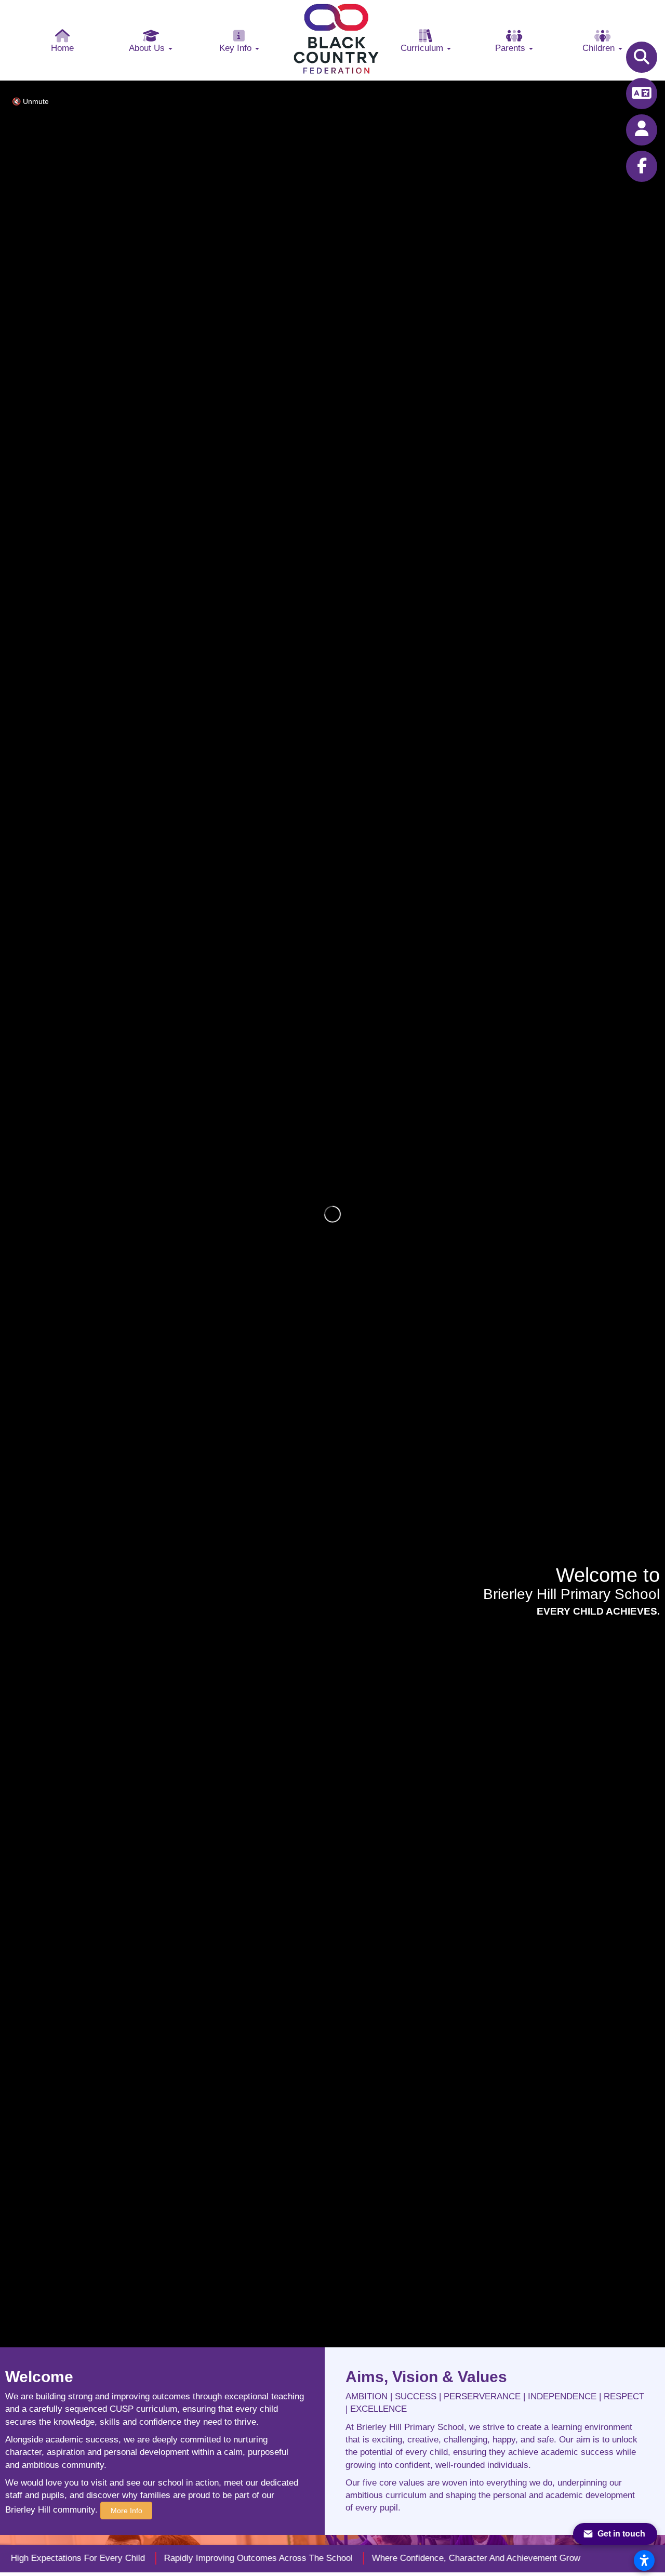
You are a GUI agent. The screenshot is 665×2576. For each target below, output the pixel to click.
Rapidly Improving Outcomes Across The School (219, 2558)
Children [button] (600, 48)
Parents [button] (511, 48)
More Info (127, 2511)
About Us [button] (148, 48)
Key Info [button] (237, 48)
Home (62, 48)
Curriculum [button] (423, 48)
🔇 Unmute (30, 101)
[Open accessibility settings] (644, 2560)
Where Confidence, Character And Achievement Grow (437, 2558)
